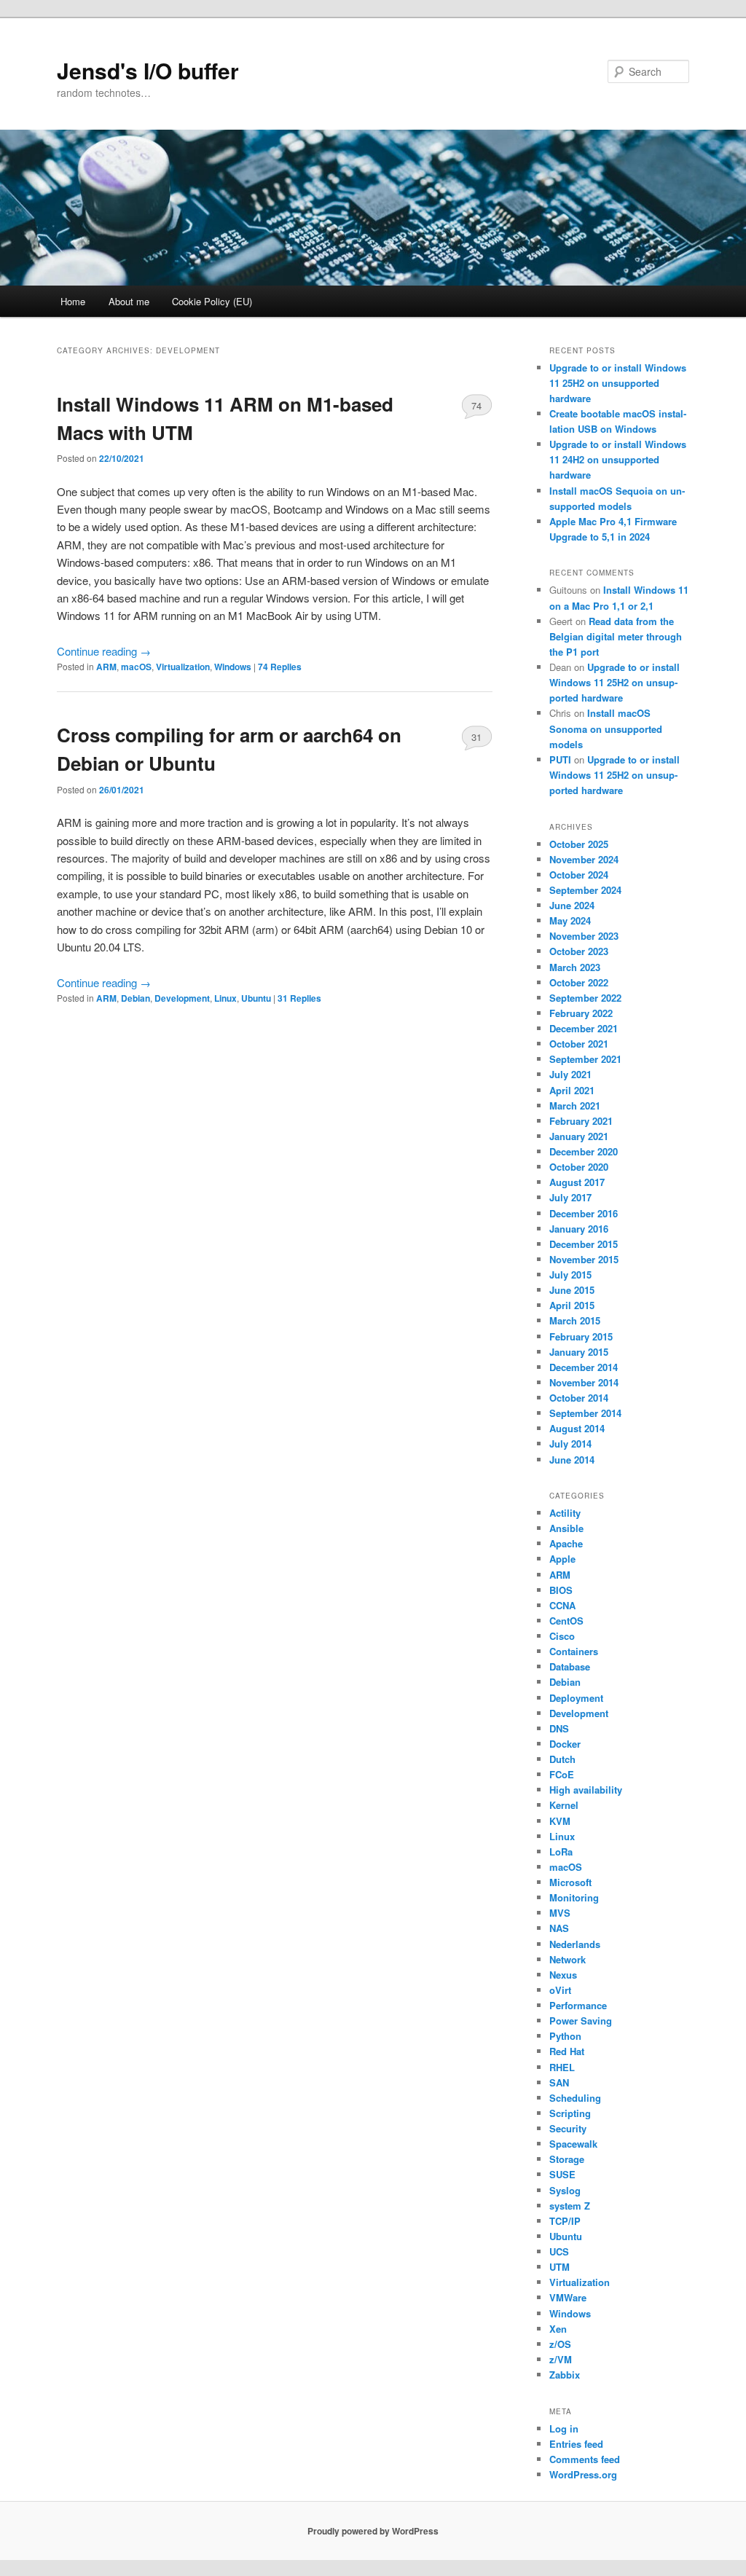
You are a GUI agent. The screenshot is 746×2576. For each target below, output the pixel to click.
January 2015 (579, 1352)
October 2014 (579, 1398)
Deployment (576, 1698)
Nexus (563, 1975)
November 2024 (584, 859)
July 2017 (570, 1197)
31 (476, 737)
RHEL (562, 2067)
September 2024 (585, 890)
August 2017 (577, 1182)
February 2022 (581, 1013)
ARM (106, 667)
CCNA (562, 1605)
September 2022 (585, 998)
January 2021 (579, 1136)
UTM (559, 2267)
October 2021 (579, 1044)
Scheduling (575, 2098)
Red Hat (567, 2051)
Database (570, 1666)
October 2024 (579, 875)
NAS (559, 1928)
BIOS (561, 1590)
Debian (136, 998)
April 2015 (572, 1305)
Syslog (565, 2190)
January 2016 (579, 1229)
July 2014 (570, 1444)
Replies (280, 667)
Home (73, 301)
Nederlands (575, 1944)
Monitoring (574, 1897)
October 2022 (579, 982)
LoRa (561, 1851)
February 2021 (581, 1121)
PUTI (560, 759)
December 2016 (584, 1213)
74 (476, 405)
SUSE (562, 2174)
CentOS (566, 1621)
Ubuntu (256, 998)
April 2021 (572, 1090)
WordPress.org (583, 2474)
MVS (560, 1913)
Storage (567, 2159)
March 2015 (575, 1320)
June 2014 (572, 1460)
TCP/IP (565, 2221)
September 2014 (585, 1413)
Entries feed (576, 2444)
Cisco (562, 1636)
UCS (559, 2251)
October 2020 (579, 1167)
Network (568, 1959)
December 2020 (584, 1151)
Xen (558, 2329)
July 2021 (570, 1074)
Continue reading (104, 651)
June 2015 (572, 1290)
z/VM (561, 2359)
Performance (578, 2005)
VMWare (568, 2297)
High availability (586, 1790)
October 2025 (579, 844)
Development (182, 998)
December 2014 (584, 1367)
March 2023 (575, 967)
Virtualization (183, 667)
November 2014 (584, 1382)
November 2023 (584, 936)
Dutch (562, 1759)
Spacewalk (573, 2144)
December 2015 (584, 1244)
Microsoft (570, 1882)
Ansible (566, 1528)
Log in (564, 2428)
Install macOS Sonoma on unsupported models (606, 728)
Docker (565, 1744)
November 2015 (584, 1259)
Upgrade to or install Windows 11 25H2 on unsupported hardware (618, 383)
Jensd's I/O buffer (148, 70)
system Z (570, 2206)
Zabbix (565, 2375)
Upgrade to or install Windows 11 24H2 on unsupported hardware (618, 459)
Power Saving (581, 2021)
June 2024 (572, 905)
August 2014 (577, 1428)
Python (565, 2036)
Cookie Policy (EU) (212, 301)
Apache (566, 1543)
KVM (560, 1821)
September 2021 (585, 1059)
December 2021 (584, 1028)
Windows (233, 667)
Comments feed (585, 2459)
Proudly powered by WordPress (373, 2531)
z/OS (560, 2344)
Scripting (570, 2113)
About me (129, 301)
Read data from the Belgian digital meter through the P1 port (616, 636)
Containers (574, 1651)
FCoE (562, 1774)
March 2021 (575, 1106)
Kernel (564, 1805)
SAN (559, 2082)
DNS (559, 1728)
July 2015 (570, 1275)
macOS (136, 667)
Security (568, 2128)
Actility (565, 1513)
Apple (562, 1559)
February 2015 (581, 1336)
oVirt (560, 1990)
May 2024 (570, 920)
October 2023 (579, 951)
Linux (225, 998)
